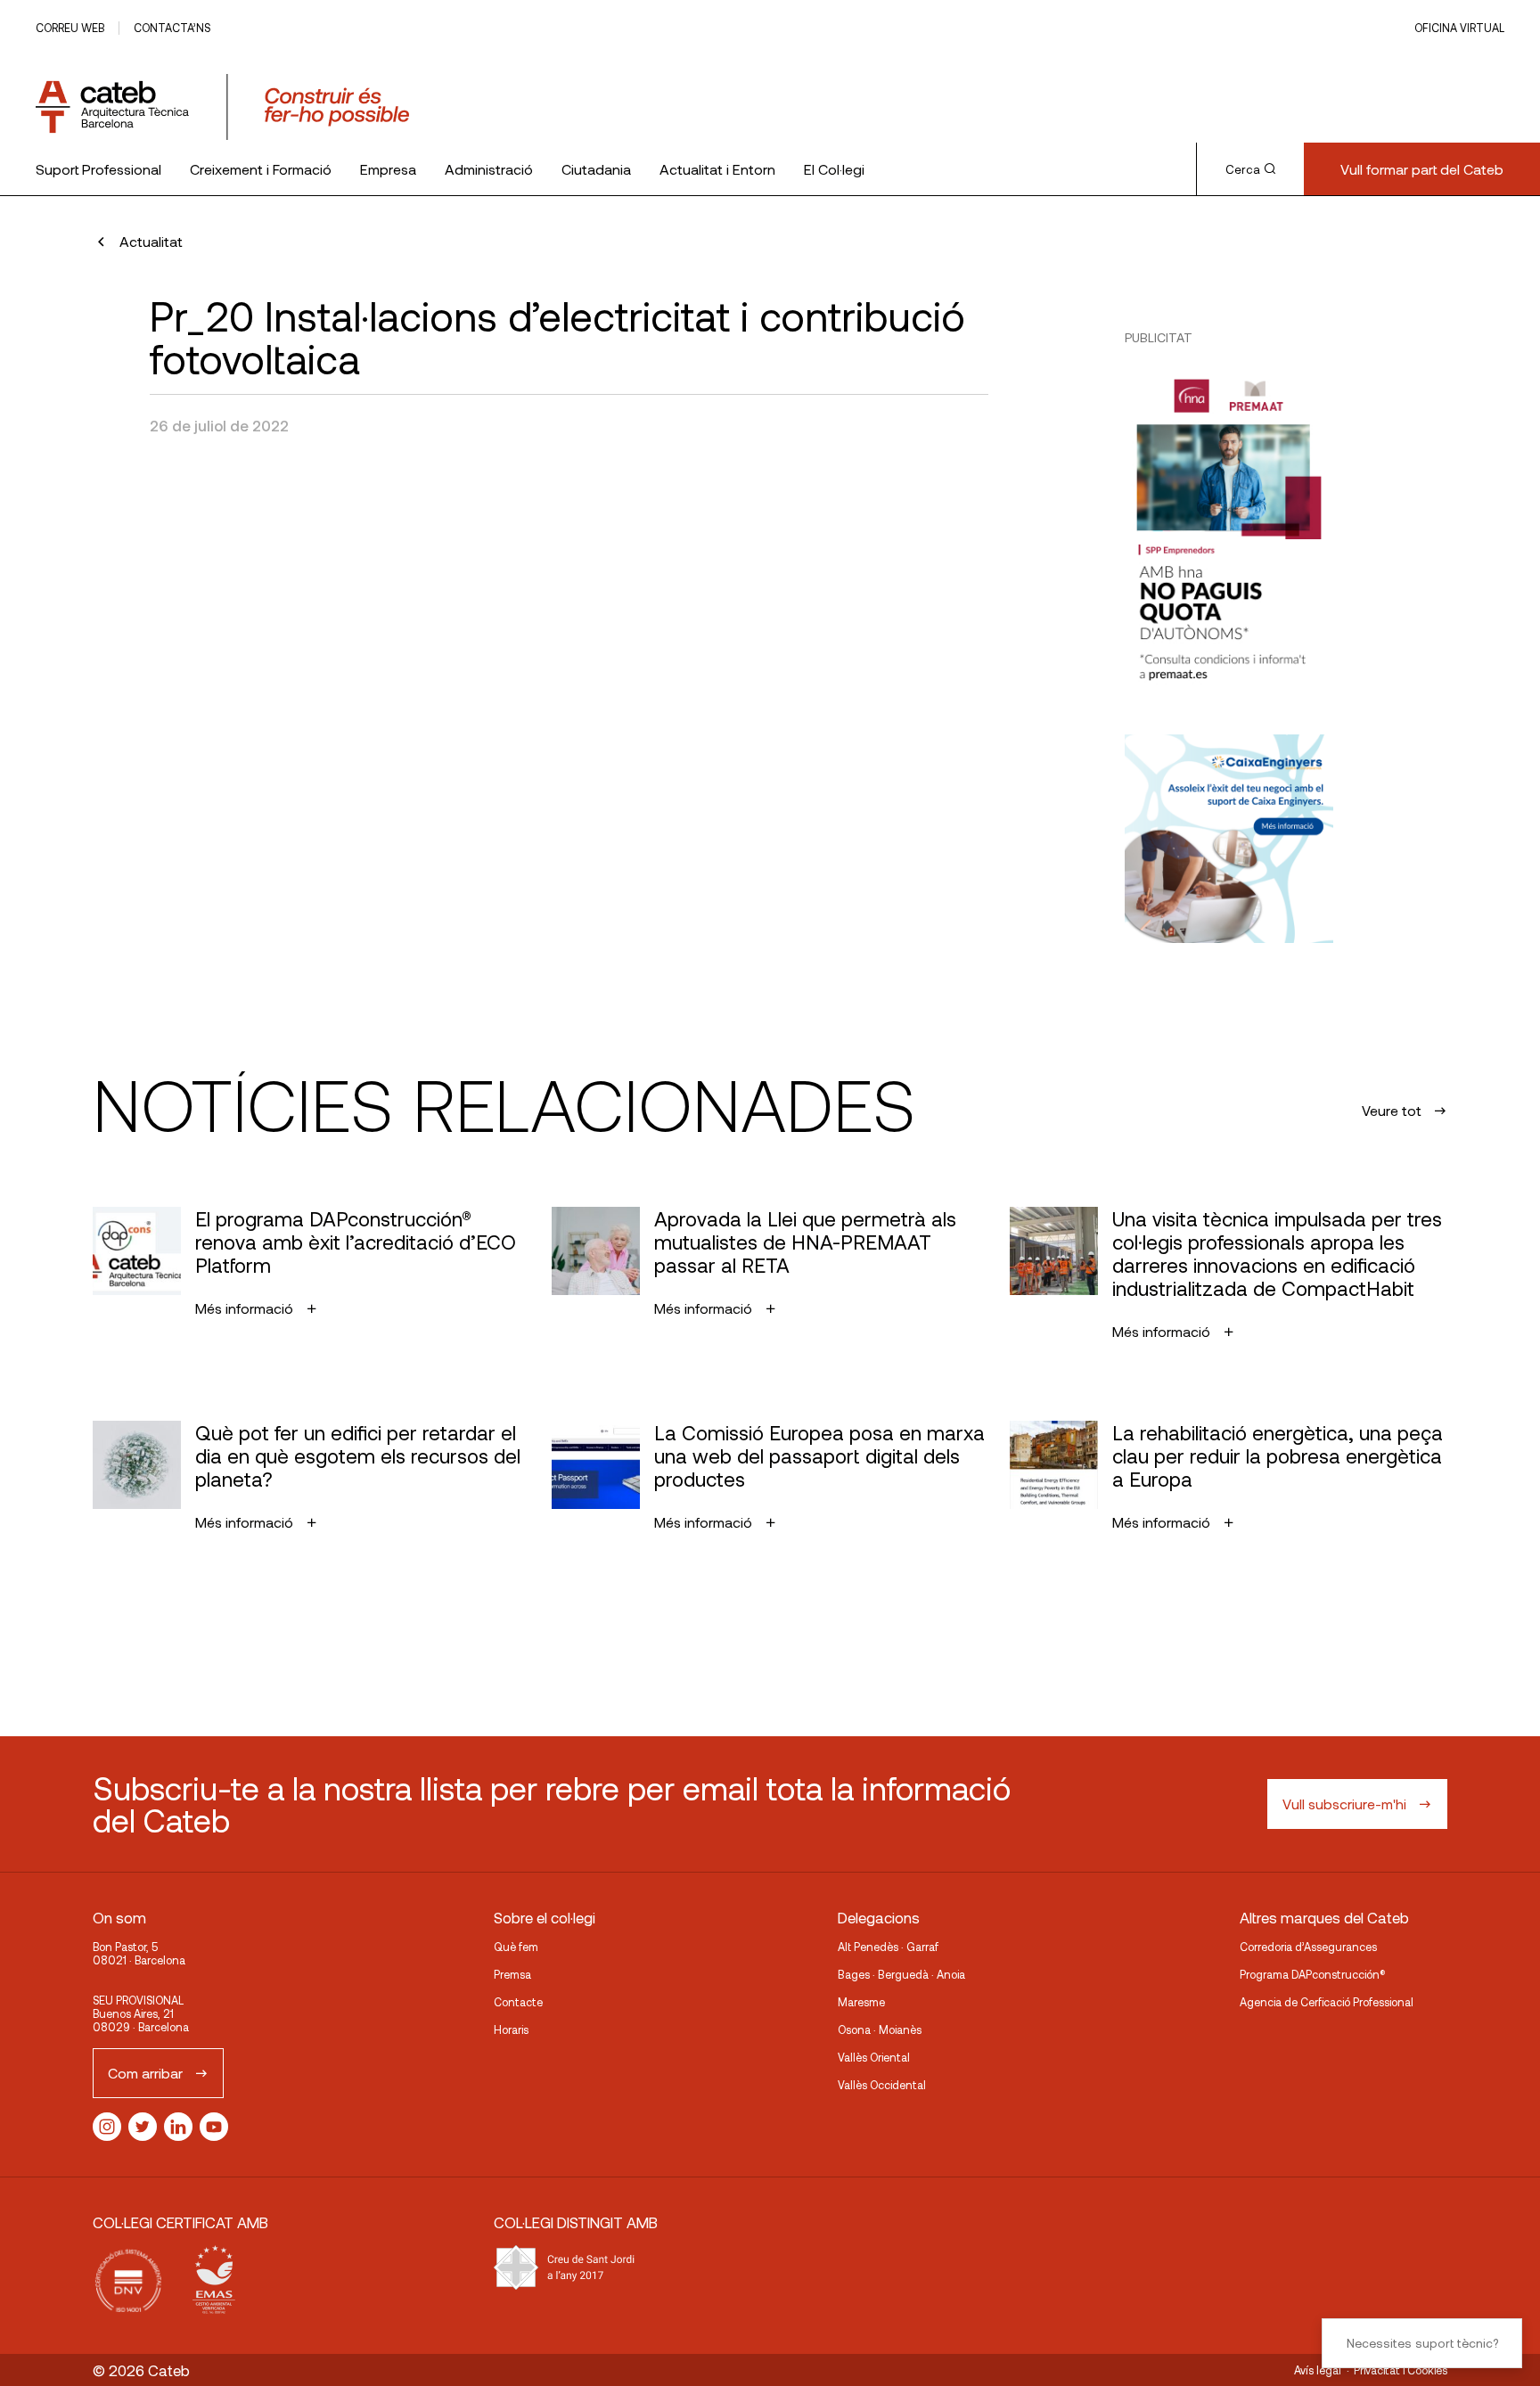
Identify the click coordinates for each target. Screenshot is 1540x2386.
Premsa (512, 1974)
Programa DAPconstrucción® (1313, 1974)
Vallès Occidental (882, 2085)
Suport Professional (98, 169)
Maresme (861, 2002)
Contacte (518, 2002)
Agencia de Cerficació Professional (1327, 2002)
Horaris (511, 2029)
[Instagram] (107, 2127)
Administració (489, 169)
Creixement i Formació (261, 169)
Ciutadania (596, 169)
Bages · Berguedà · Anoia (901, 1974)
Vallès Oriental (874, 2057)
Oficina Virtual (1459, 28)
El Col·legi (834, 169)
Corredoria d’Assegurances (1308, 1947)
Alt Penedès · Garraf (888, 1947)
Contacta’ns (172, 28)
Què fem (516, 1947)
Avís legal (1318, 2370)
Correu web (70, 28)
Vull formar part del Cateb (1422, 169)
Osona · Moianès (880, 2029)
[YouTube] (214, 2127)
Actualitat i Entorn (717, 169)
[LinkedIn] (178, 2127)
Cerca (1243, 169)
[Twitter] (143, 2127)
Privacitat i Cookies (1401, 2370)
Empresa (388, 169)
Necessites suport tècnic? (1422, 2343)
